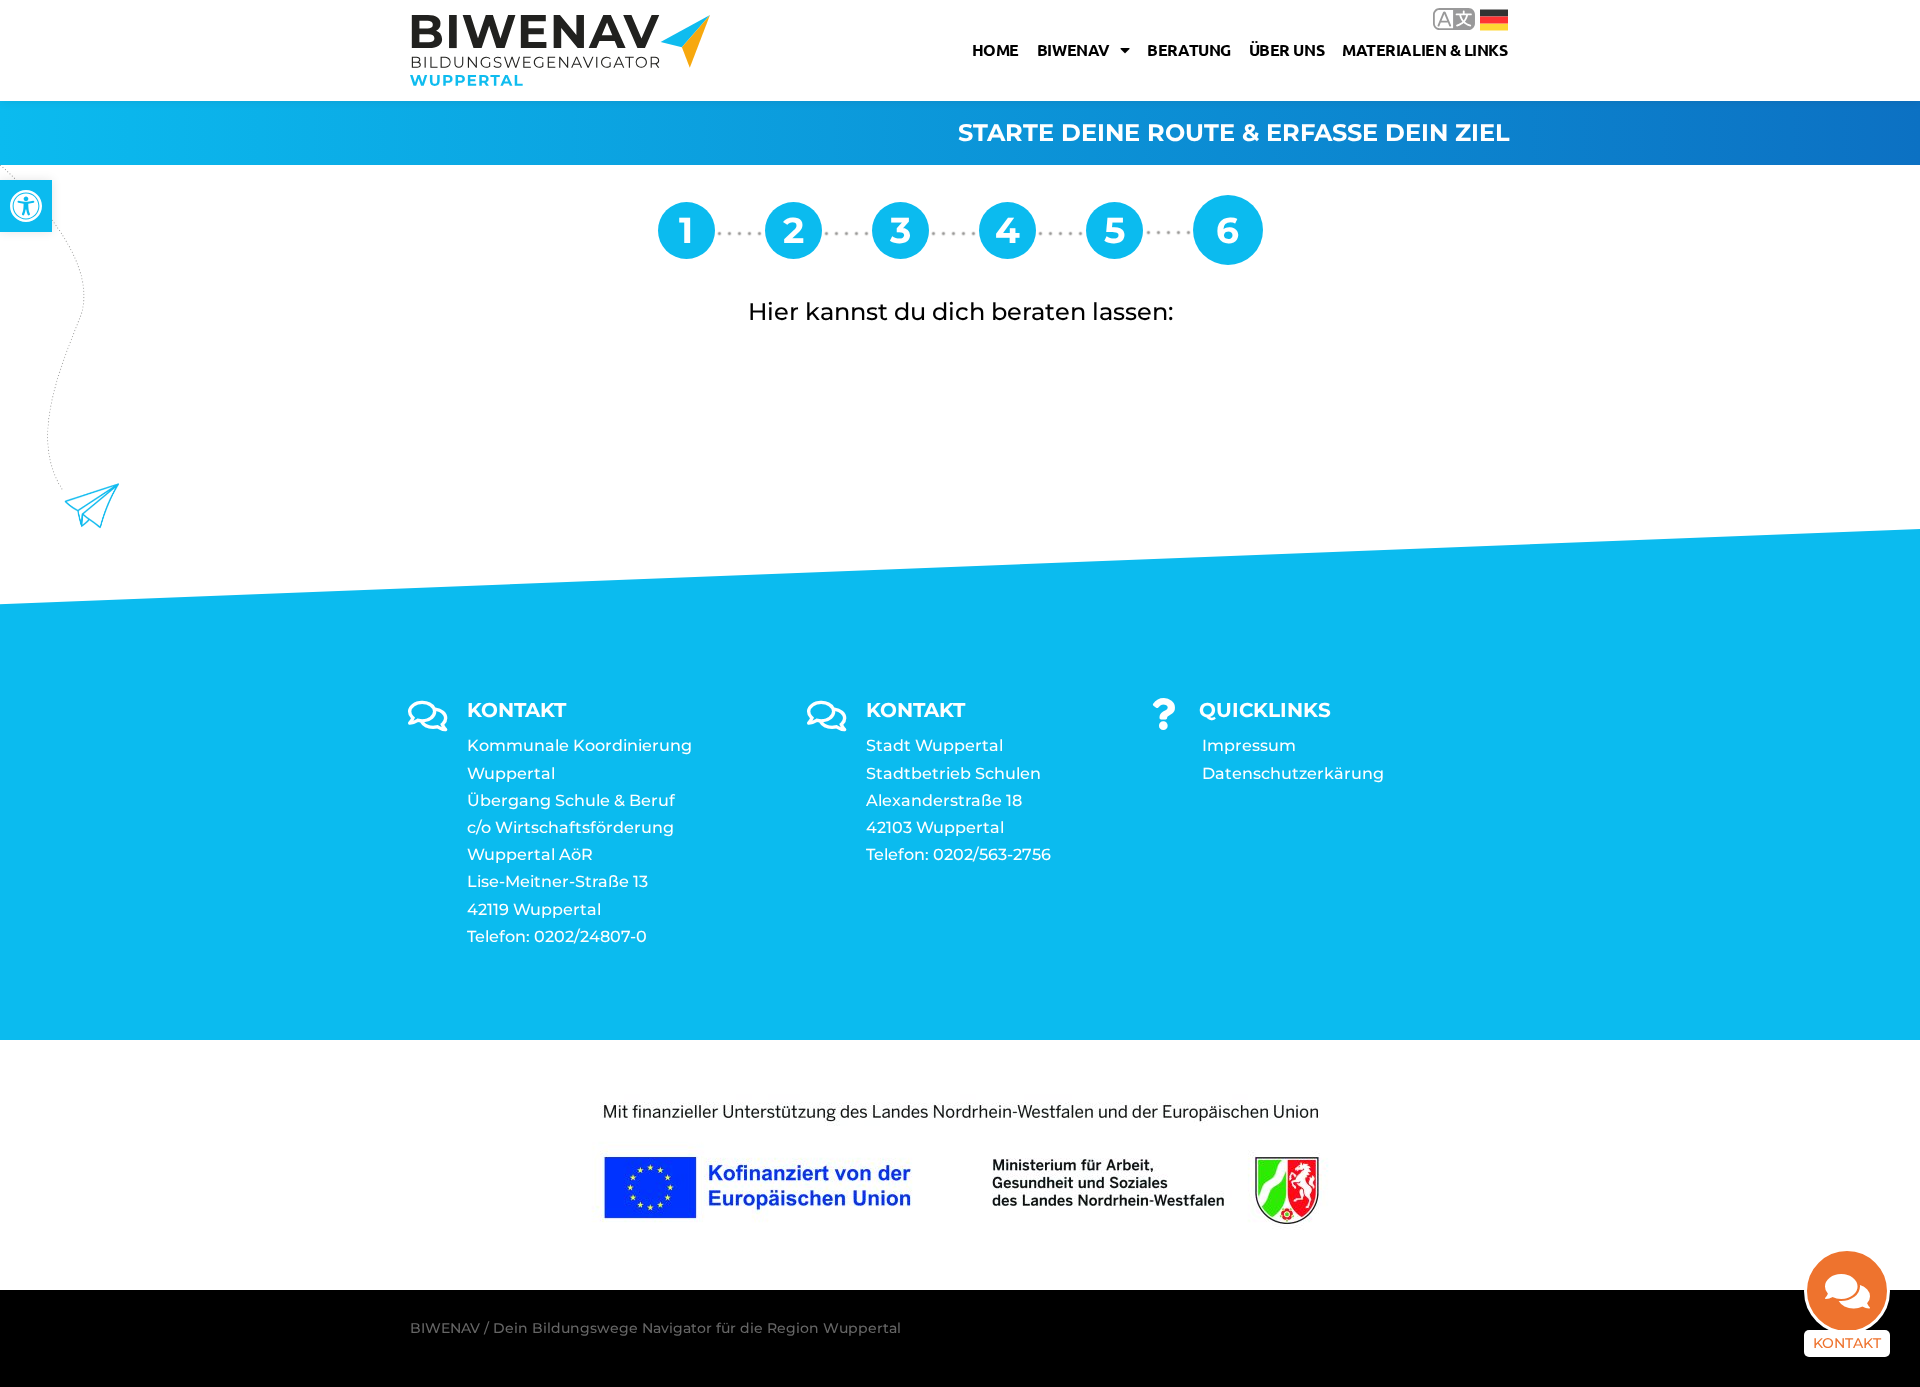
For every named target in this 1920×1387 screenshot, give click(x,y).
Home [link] (995, 49)
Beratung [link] (1188, 49)
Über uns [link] (1286, 49)
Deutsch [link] (1479, 18)
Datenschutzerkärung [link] (1293, 773)
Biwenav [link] (1073, 49)
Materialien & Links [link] (1424, 49)
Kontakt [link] (1847, 1343)
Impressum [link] (1249, 745)
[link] (26, 206)
